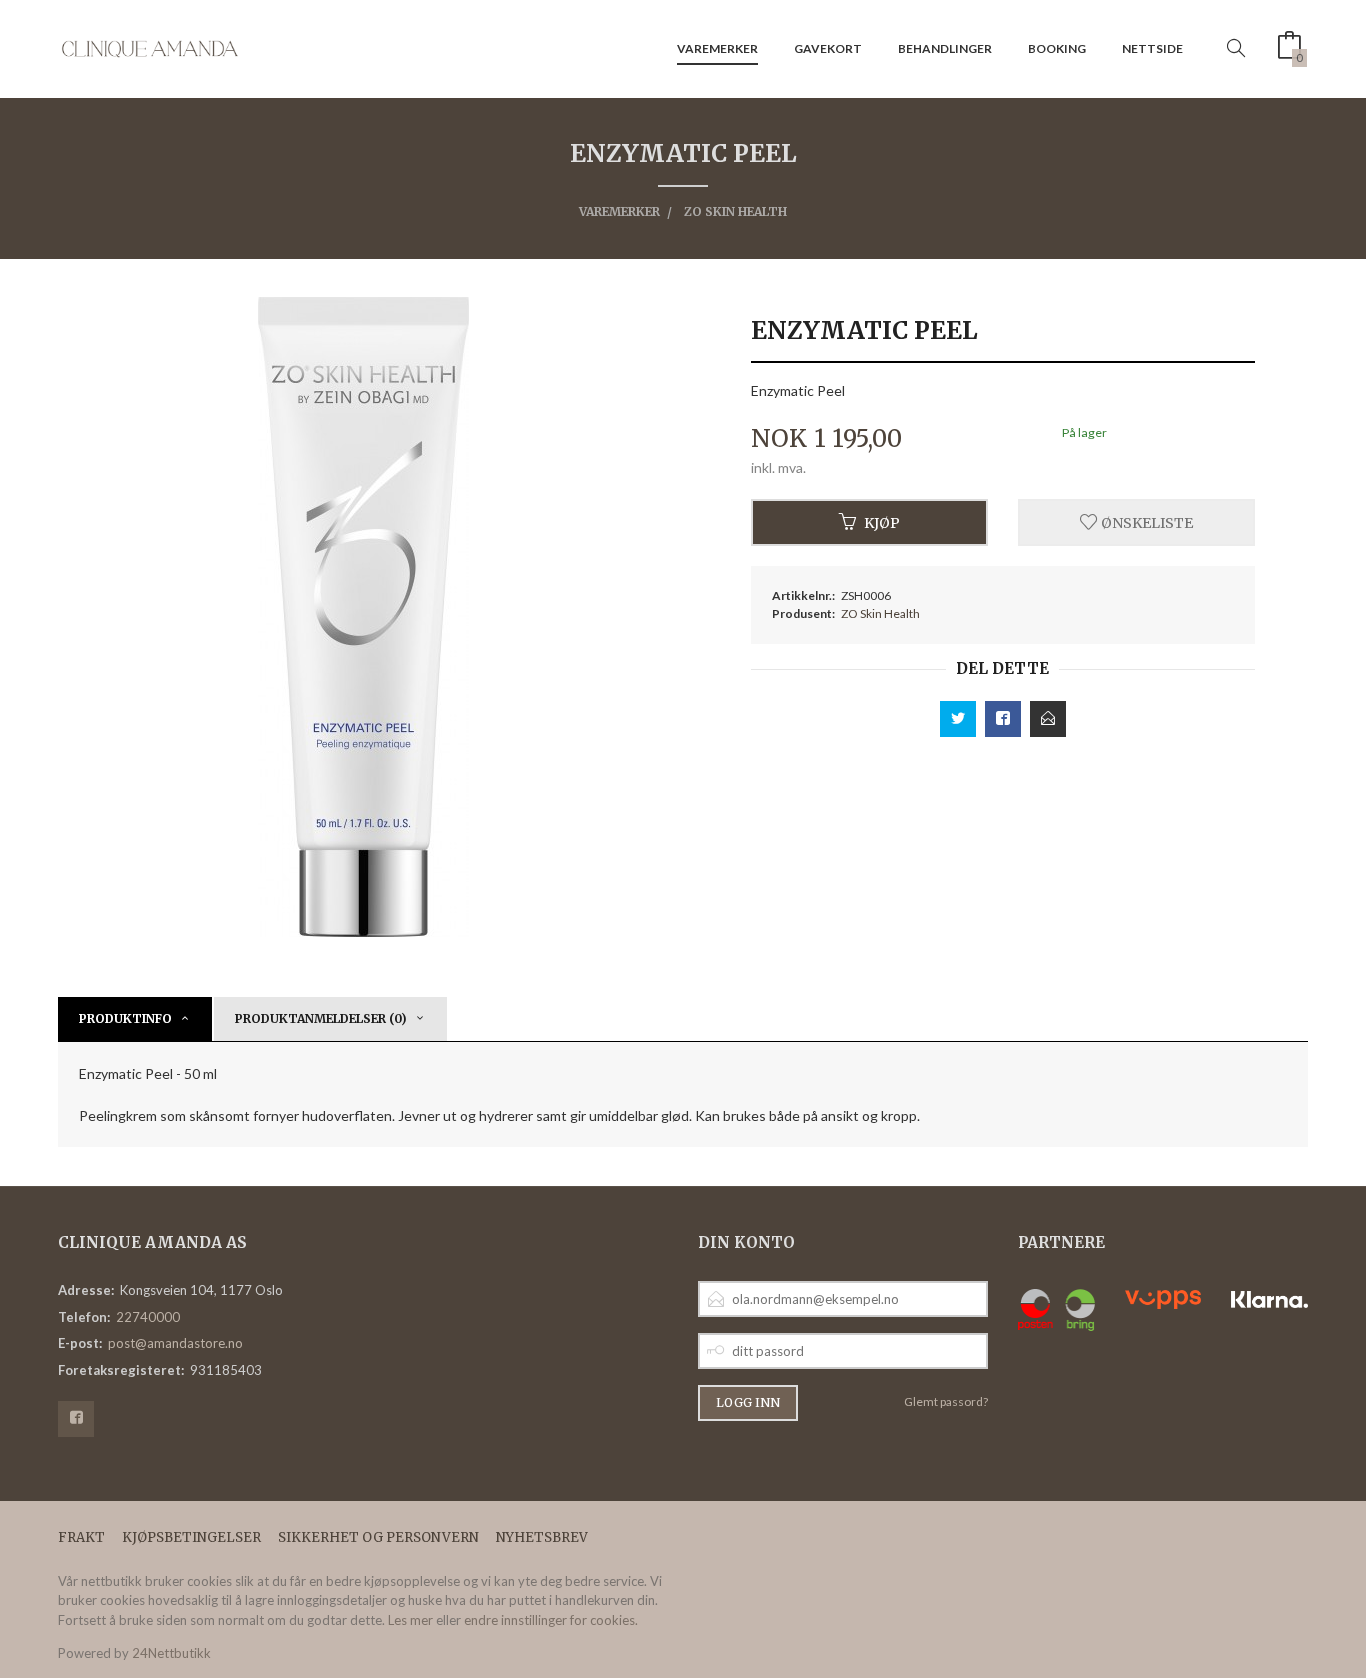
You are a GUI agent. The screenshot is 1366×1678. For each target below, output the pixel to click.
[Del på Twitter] (958, 719)
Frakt (81, 1537)
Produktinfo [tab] (125, 1018)
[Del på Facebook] (1003, 719)
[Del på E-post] (1048, 719)
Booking (1057, 48)
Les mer (410, 1620)
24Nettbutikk (171, 1653)
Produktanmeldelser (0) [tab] (321, 1018)
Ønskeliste (1145, 522)
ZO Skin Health (880, 613)
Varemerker (717, 48)
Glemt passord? (946, 1401)
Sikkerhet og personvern (378, 1537)
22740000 (148, 1317)
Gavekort (828, 48)
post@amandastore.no (175, 1343)
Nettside (1152, 48)
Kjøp (882, 522)
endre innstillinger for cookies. (551, 1620)
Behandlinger (945, 48)
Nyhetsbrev (542, 1537)
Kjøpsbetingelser (191, 1537)
